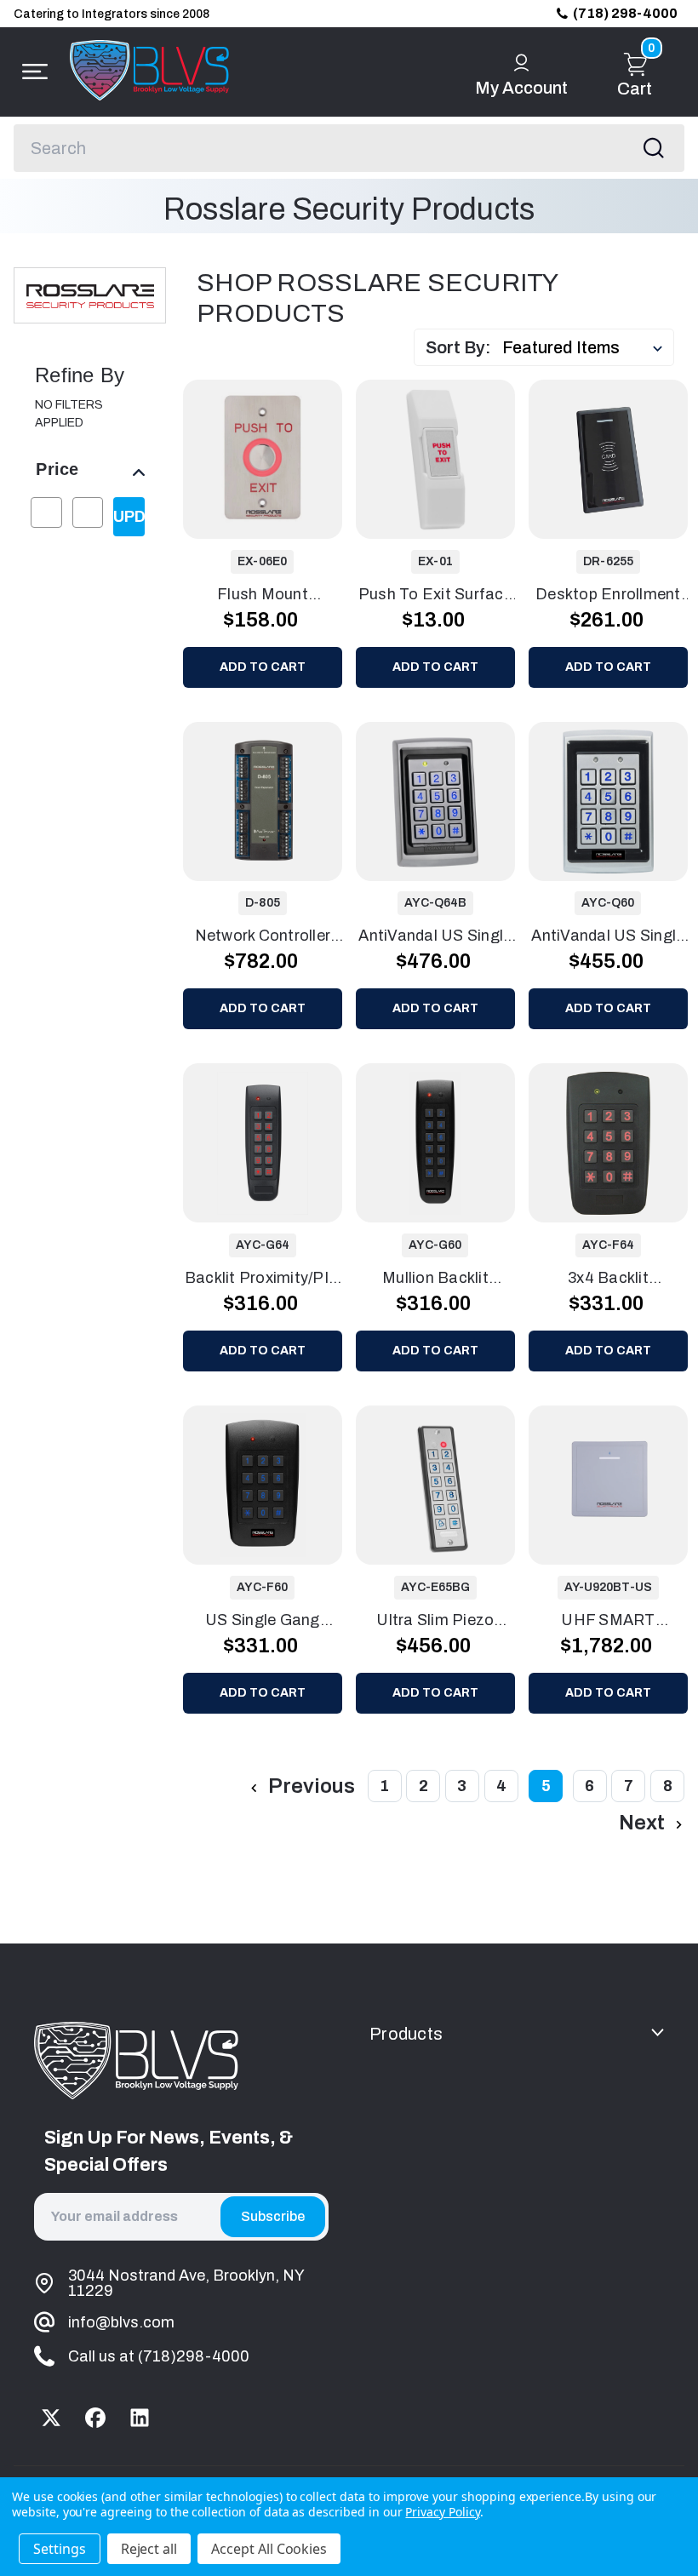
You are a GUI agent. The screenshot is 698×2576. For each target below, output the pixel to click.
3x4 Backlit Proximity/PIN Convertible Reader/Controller (608, 1279)
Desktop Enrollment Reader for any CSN (609, 596)
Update (129, 517)
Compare (277, 459)
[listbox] (586, 347)
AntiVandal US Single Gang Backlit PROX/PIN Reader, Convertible (435, 937)
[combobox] (349, 148)
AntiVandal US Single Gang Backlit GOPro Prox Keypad (608, 937)
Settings (60, 2549)
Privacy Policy (442, 2512)
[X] (51, 2418)
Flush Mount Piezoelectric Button (262, 596)
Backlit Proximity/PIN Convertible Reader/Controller (263, 1279)
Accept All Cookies (269, 2549)
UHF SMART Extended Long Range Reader (608, 1622)
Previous (309, 1786)
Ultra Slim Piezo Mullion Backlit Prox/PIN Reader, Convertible (435, 1622)
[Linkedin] (140, 2418)
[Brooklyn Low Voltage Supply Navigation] (31, 72)
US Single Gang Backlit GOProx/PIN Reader (263, 1622)
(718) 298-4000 (625, 13)
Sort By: (458, 347)
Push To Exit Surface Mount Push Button (435, 596)
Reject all (149, 2549)
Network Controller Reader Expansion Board (263, 937)
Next (644, 1823)
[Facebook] (95, 2418)
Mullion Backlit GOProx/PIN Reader (435, 1279)
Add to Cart (263, 667)
